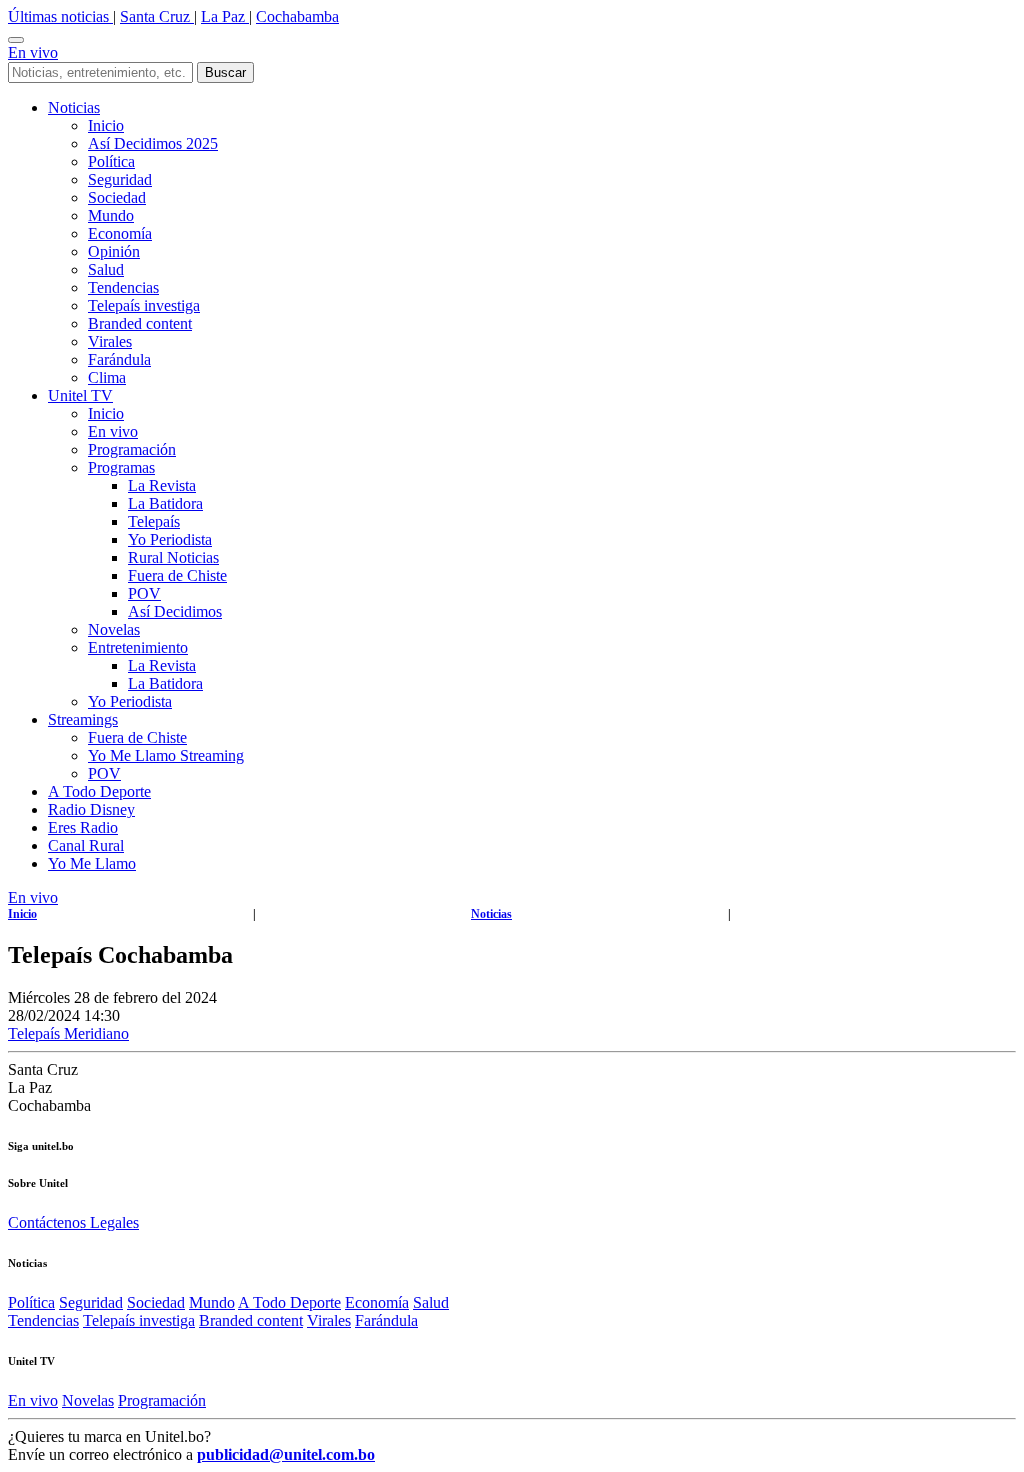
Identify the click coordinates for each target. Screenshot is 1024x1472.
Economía (120, 233)
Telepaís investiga (144, 305)
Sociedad (117, 197)
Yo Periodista (170, 539)
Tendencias (123, 287)
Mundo (111, 215)
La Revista (162, 485)
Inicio (106, 125)
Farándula (119, 359)
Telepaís (154, 521)
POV (144, 593)
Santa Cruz (157, 16)
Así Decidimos (175, 611)
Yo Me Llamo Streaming (166, 755)
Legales (114, 1222)
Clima (107, 377)
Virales (110, 341)
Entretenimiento (138, 647)
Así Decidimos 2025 (153, 143)
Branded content (140, 323)
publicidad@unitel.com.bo (286, 1454)
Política (111, 161)
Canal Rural (86, 845)
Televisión (981, 914)
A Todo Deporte (99, 791)
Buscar (225, 72)
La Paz (225, 16)
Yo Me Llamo (92, 863)
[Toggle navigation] (16, 40)
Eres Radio (83, 827)
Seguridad (120, 179)
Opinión (114, 251)
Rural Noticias (173, 557)
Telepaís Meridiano (68, 1033)
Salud (106, 269)
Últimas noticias (60, 16)
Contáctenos (49, 1222)
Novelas (114, 629)
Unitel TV (80, 395)
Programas (121, 467)
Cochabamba (297, 16)
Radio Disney (91, 809)
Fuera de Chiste (177, 575)
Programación (132, 449)
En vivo (33, 52)
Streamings (83, 719)
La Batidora (165, 503)
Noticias (74, 107)
